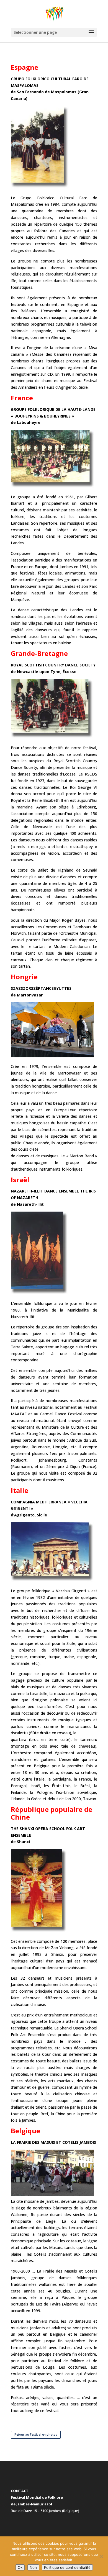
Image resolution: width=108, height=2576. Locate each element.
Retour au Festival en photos (36, 2434)
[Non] (101, 2556)
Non (33, 2567)
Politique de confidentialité (67, 2567)
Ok (20, 2567)
